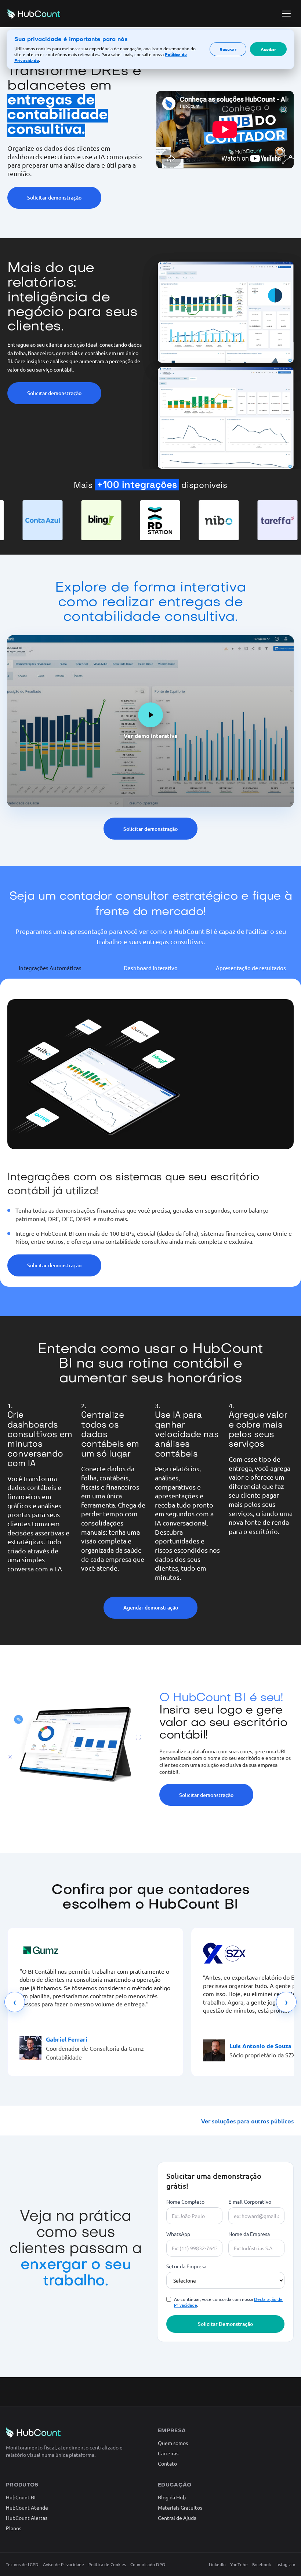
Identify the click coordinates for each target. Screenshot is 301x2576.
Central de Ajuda (177, 2518)
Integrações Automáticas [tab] (50, 968)
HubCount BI (21, 2497)
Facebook (262, 2564)
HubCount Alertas (27, 2518)
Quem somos (173, 2443)
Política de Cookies (107, 2564)
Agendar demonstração (151, 1607)
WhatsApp (178, 2234)
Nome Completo (185, 2202)
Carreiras (168, 2453)
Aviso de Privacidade (64, 2564)
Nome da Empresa (249, 2234)
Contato (167, 2463)
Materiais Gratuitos (180, 2507)
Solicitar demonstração (54, 198)
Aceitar (268, 49)
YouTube (239, 2564)
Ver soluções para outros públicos (247, 2121)
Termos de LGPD (22, 2564)
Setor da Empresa (186, 2266)
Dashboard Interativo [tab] (151, 968)
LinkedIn (217, 2564)
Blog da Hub (172, 2497)
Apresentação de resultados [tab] (251, 968)
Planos (14, 2528)
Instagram (285, 2564)
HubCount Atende (27, 2507)
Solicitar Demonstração (225, 2324)
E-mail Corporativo (250, 2202)
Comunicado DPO (148, 2564)
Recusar (228, 49)
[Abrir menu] (286, 14)
